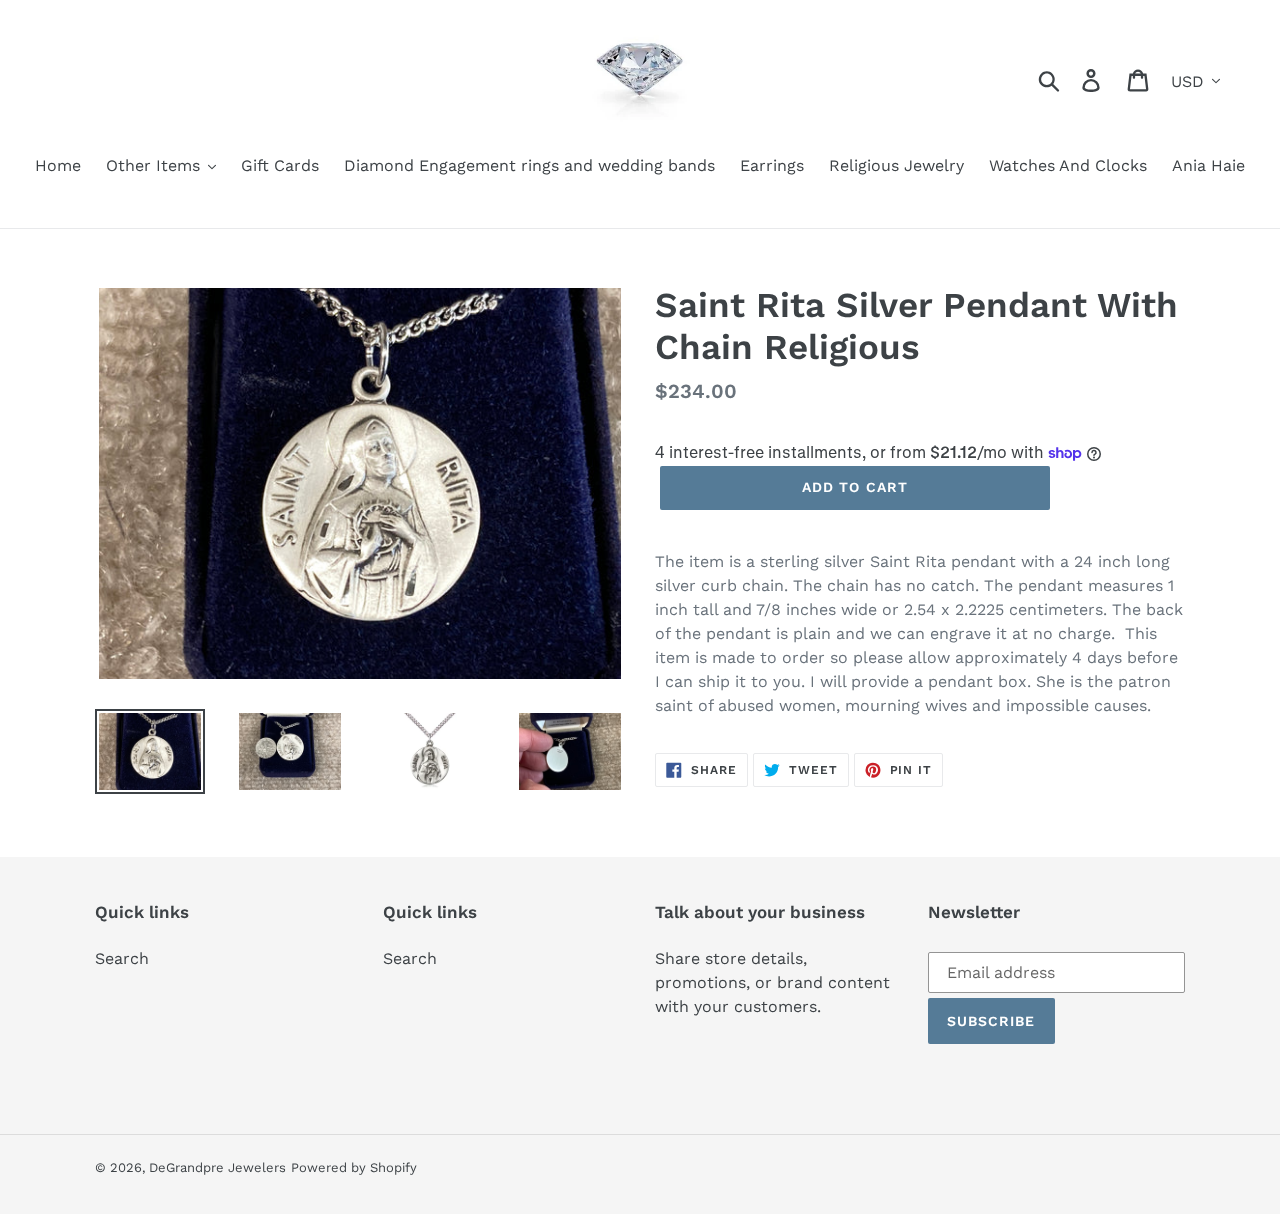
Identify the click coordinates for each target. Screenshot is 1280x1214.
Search (122, 958)
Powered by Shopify (354, 1167)
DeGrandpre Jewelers (217, 1167)
